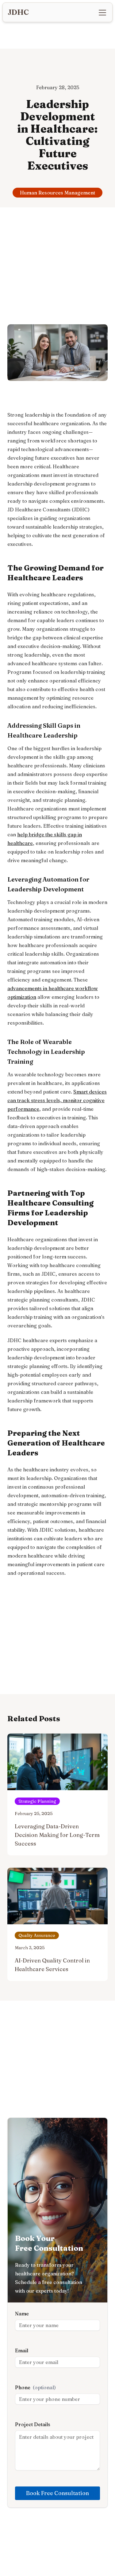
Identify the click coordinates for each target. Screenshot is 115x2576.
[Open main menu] (102, 13)
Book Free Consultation (57, 2493)
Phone (35, 2387)
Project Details (33, 2424)
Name (22, 2314)
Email (22, 2350)
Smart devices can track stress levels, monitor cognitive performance (57, 1100)
